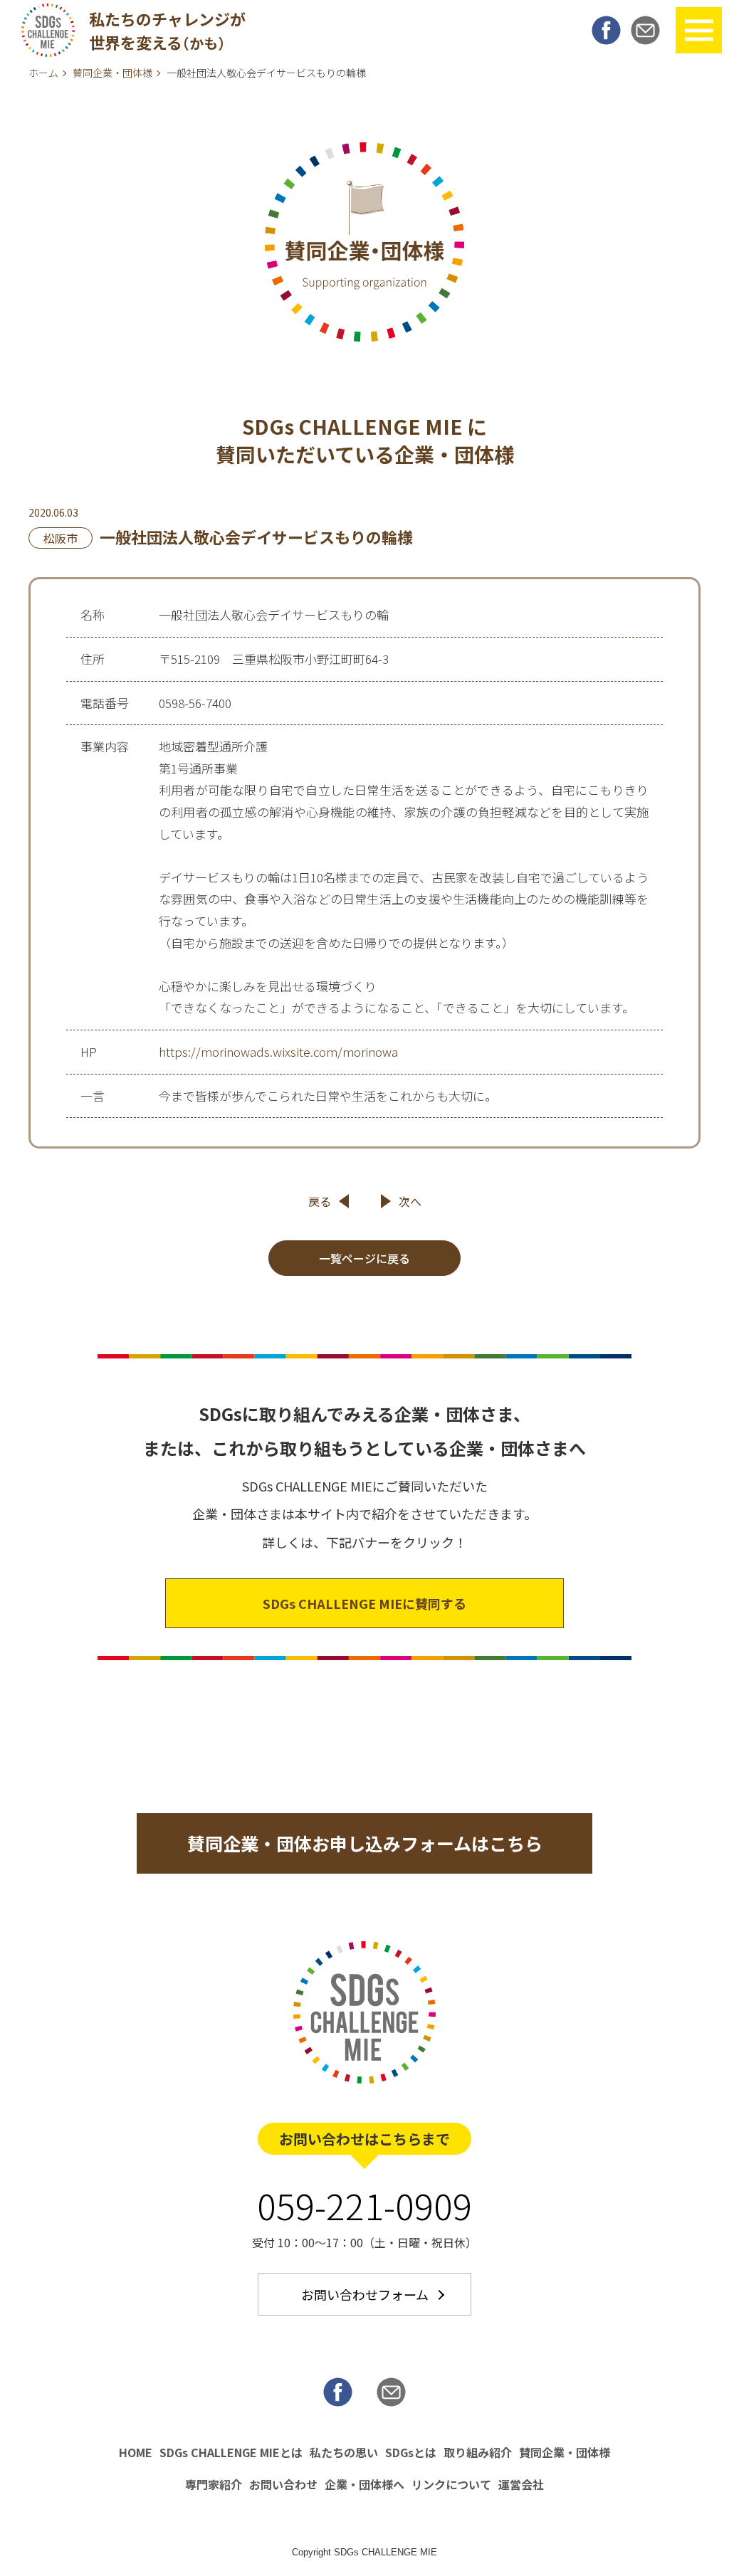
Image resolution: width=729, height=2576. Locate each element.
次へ (410, 1201)
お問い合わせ (283, 2484)
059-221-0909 (364, 2205)
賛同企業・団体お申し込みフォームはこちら (365, 1843)
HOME (136, 2452)
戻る (320, 1201)
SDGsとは (411, 2452)
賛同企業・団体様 (112, 73)
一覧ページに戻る (364, 1258)
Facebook (606, 30)
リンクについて (451, 2484)
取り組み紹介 (478, 2452)
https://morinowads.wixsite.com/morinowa (278, 1051)
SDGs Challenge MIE (48, 30)
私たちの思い (344, 2452)
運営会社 (521, 2484)
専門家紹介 (214, 2484)
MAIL (645, 30)
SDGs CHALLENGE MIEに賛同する (364, 1603)
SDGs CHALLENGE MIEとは (231, 2452)
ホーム (43, 73)
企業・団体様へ (364, 2484)
